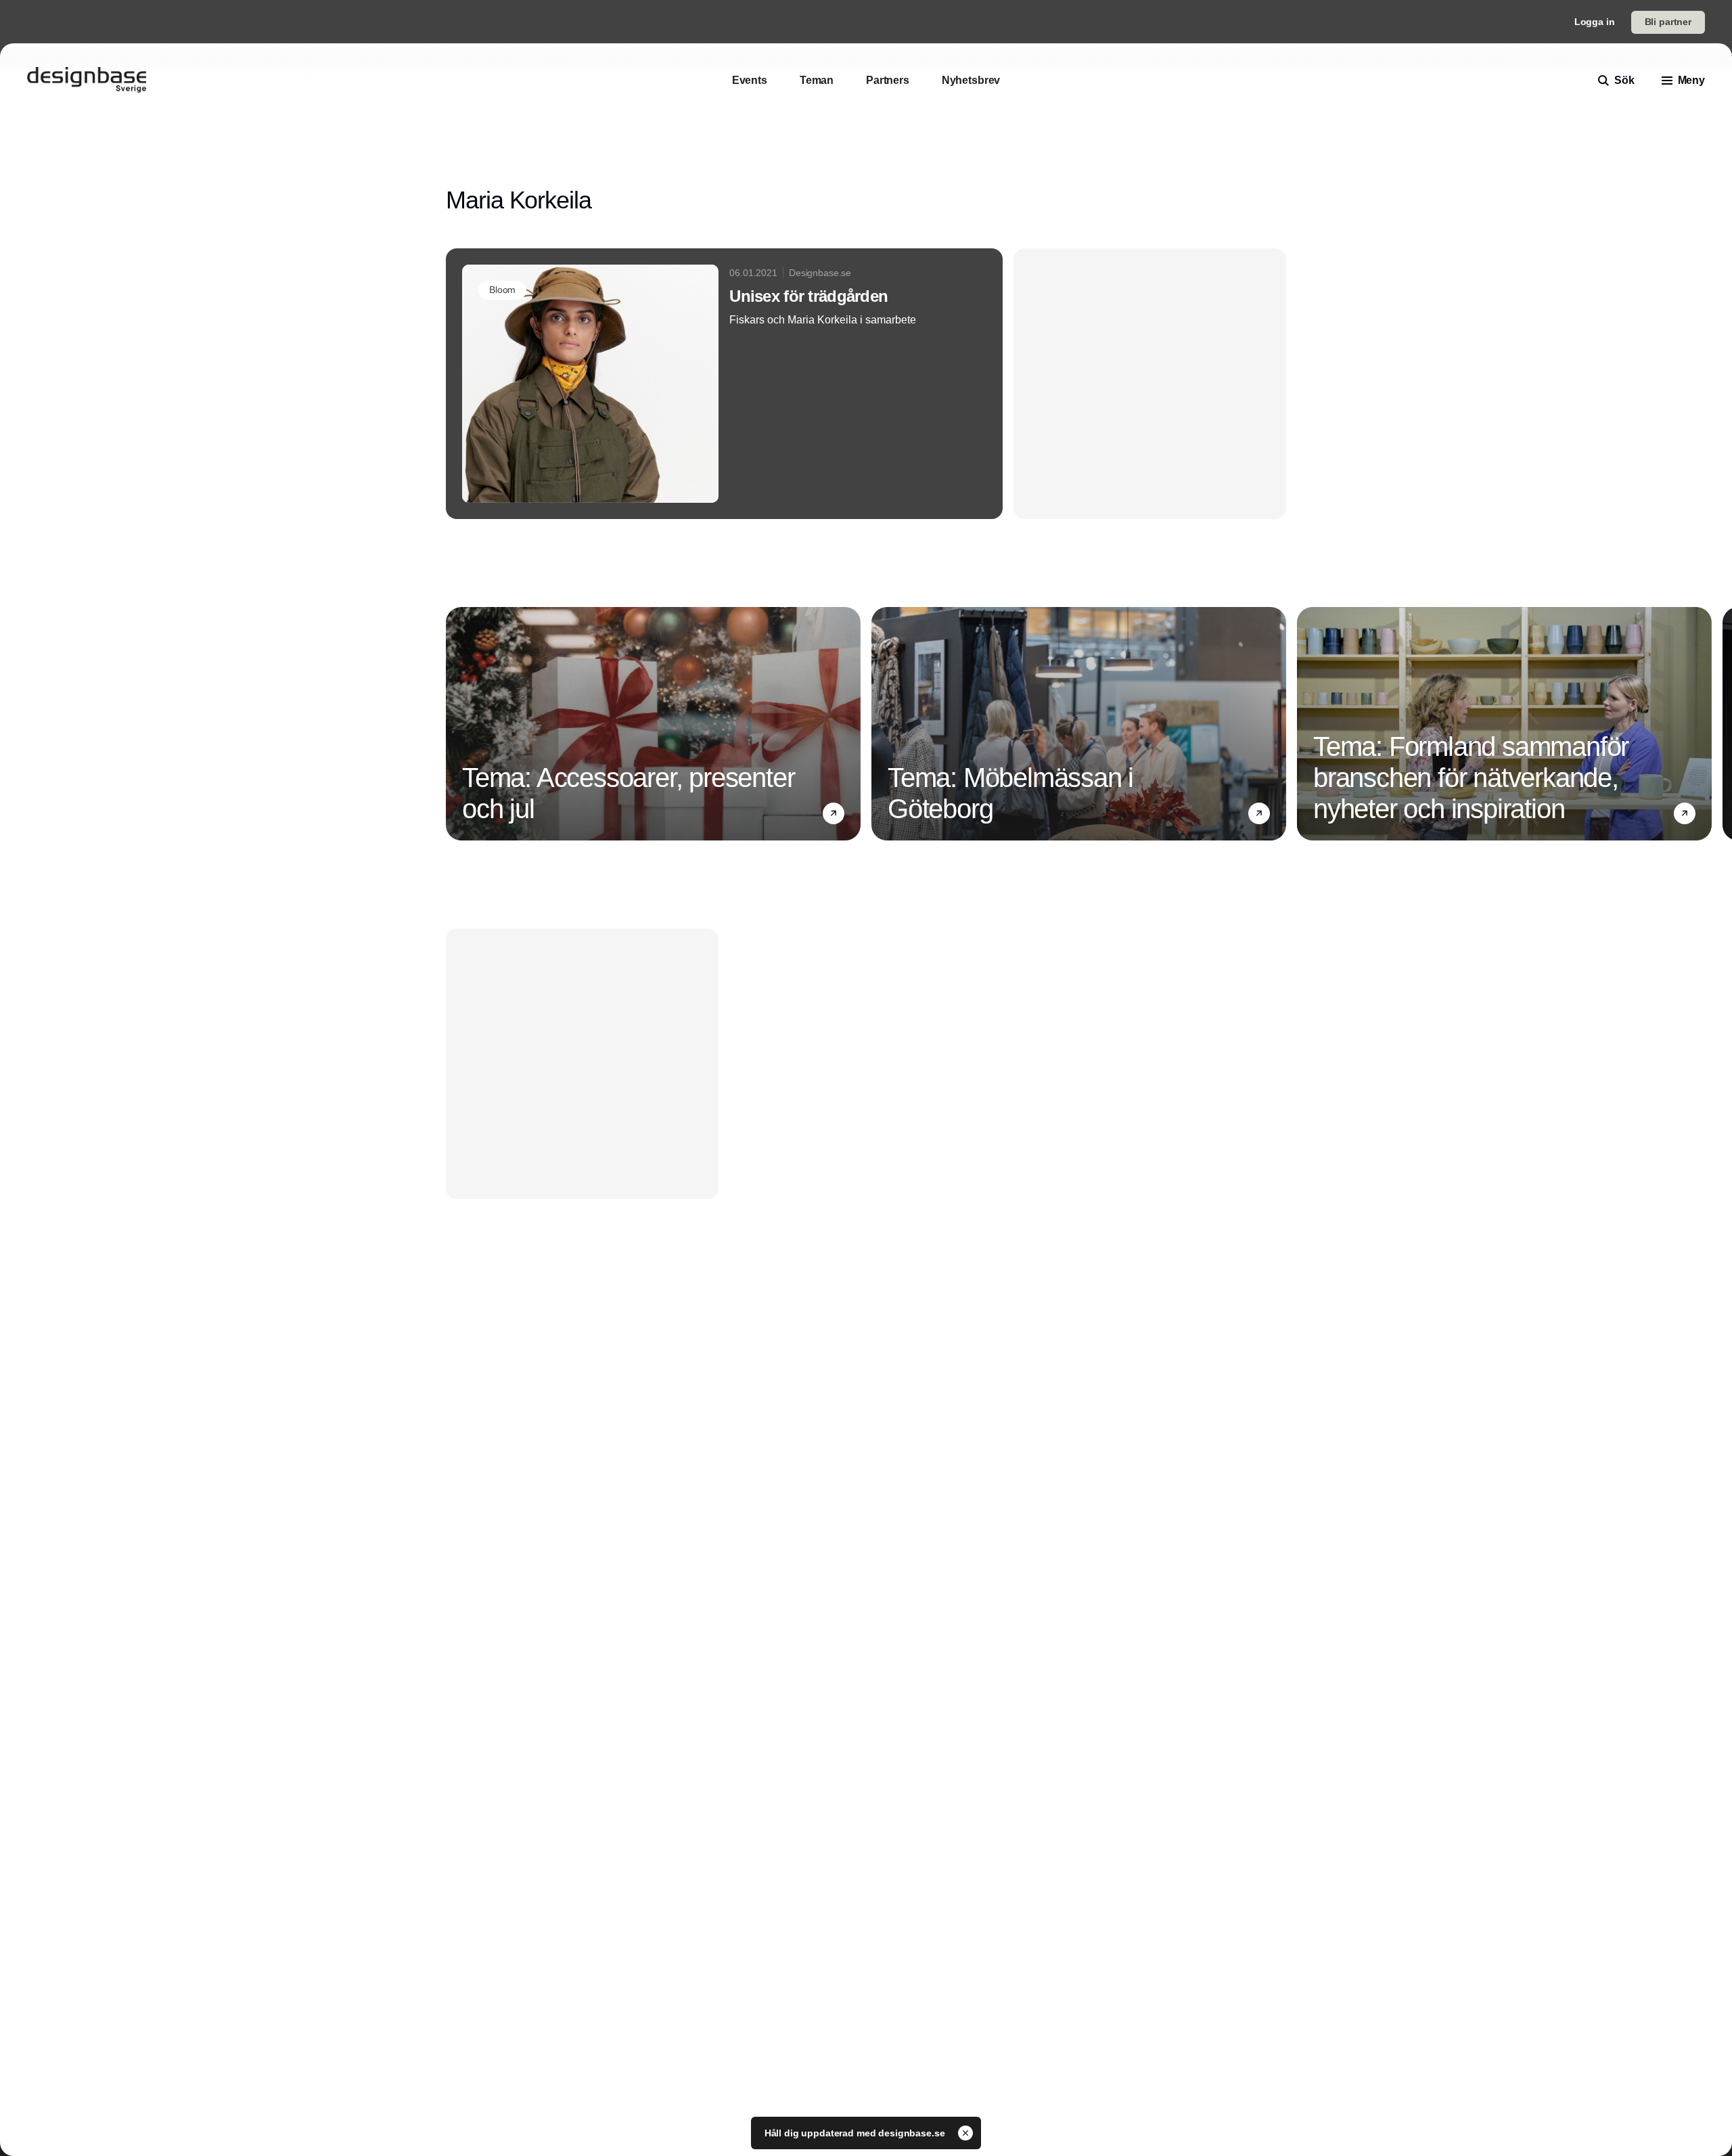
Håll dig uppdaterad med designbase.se (856, 2133)
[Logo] (87, 81)
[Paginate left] (457, 724)
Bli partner (1668, 22)
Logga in (1595, 22)
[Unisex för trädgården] (724, 384)
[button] (834, 813)
